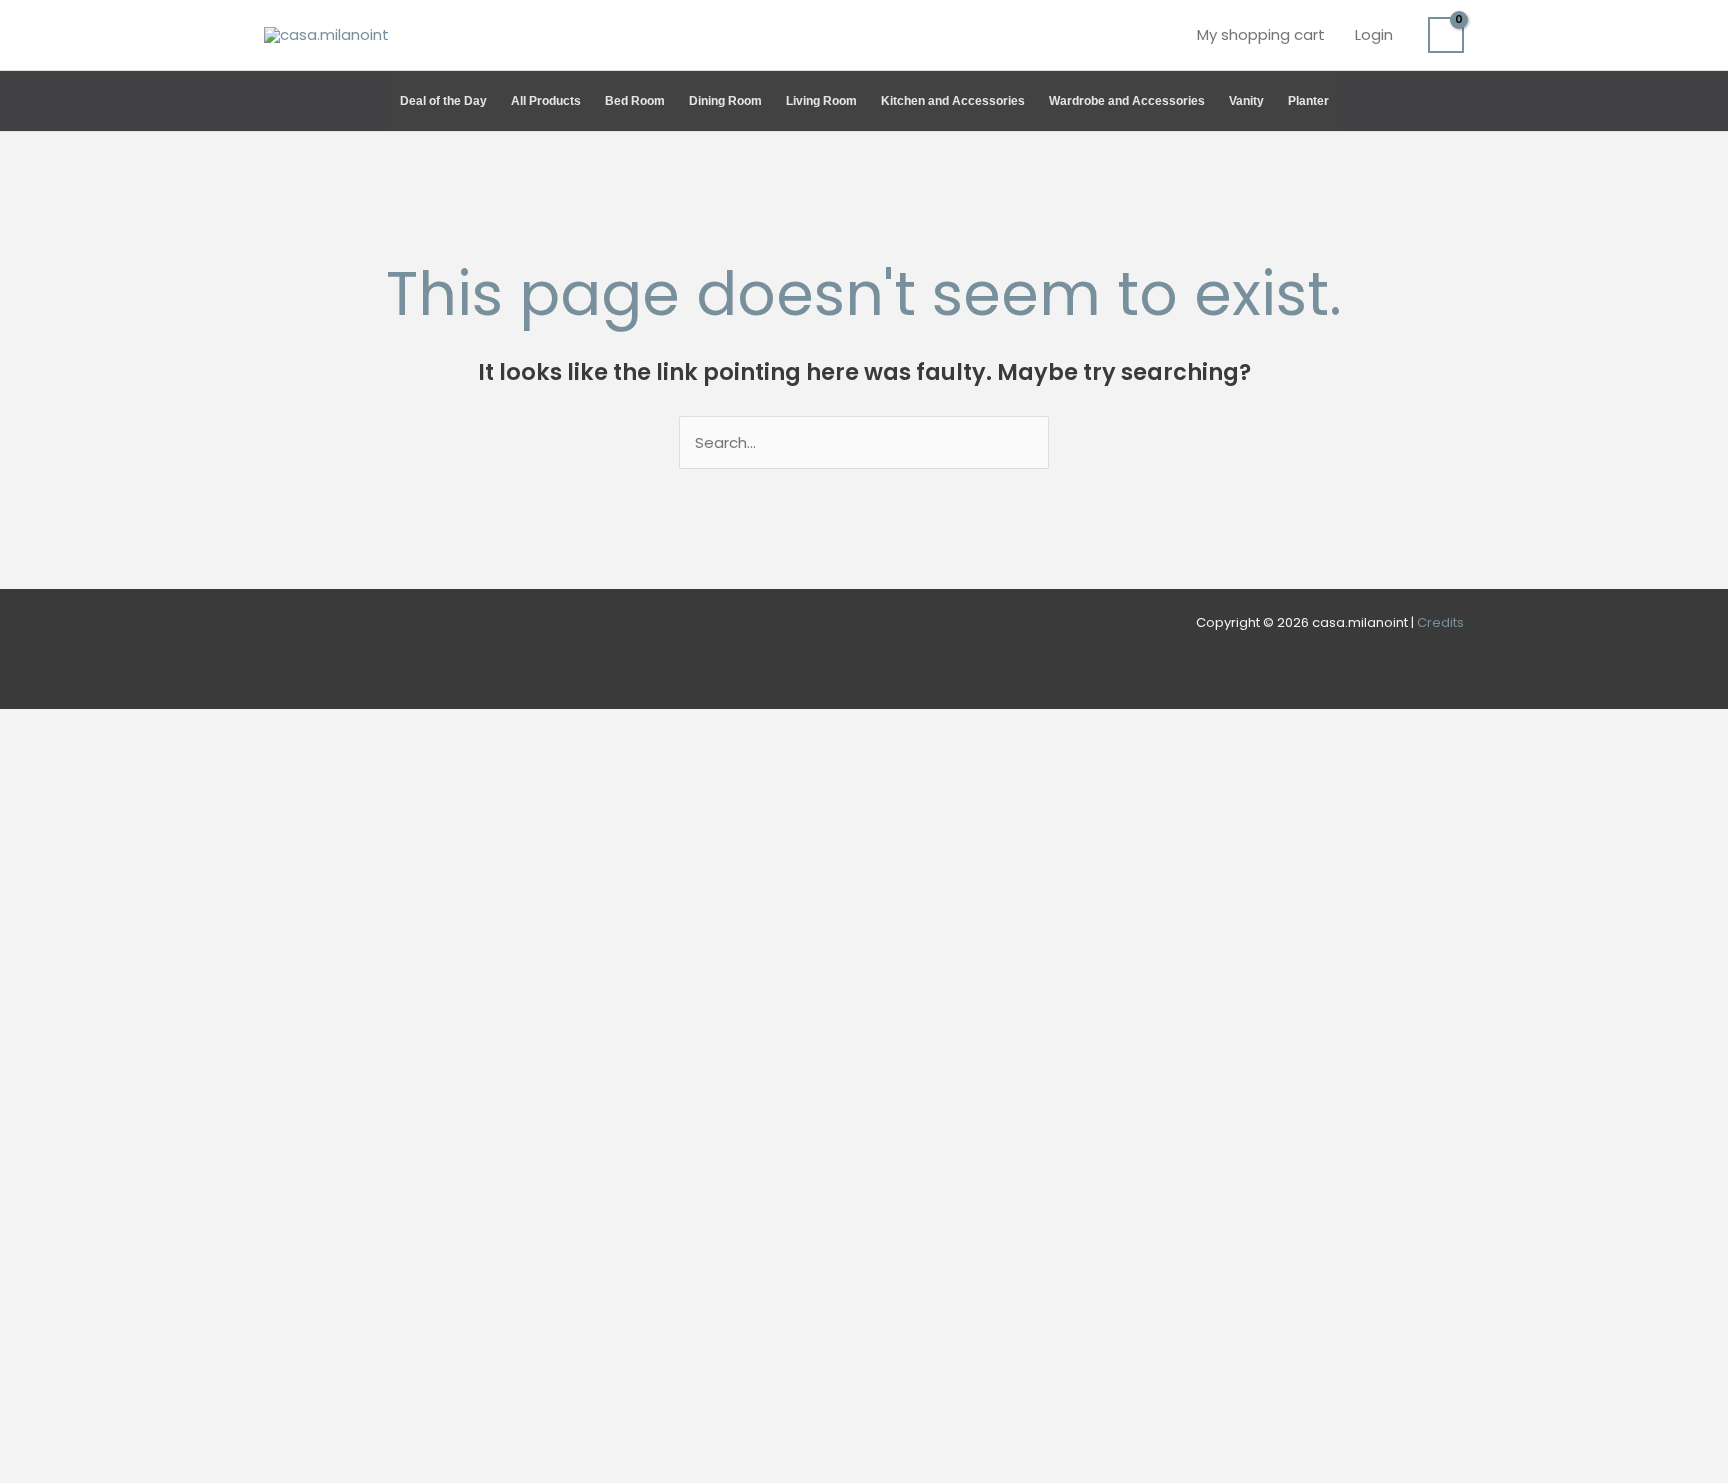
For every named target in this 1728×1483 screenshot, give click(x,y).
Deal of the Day (443, 101)
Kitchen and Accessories (953, 101)
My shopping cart (1261, 34)
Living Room (821, 101)
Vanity (1246, 101)
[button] (1454, 101)
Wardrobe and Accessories (1127, 101)
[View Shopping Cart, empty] (1446, 35)
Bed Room (635, 101)
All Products (546, 101)
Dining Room (725, 101)
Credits (1440, 622)
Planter (1308, 101)
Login (1374, 34)
